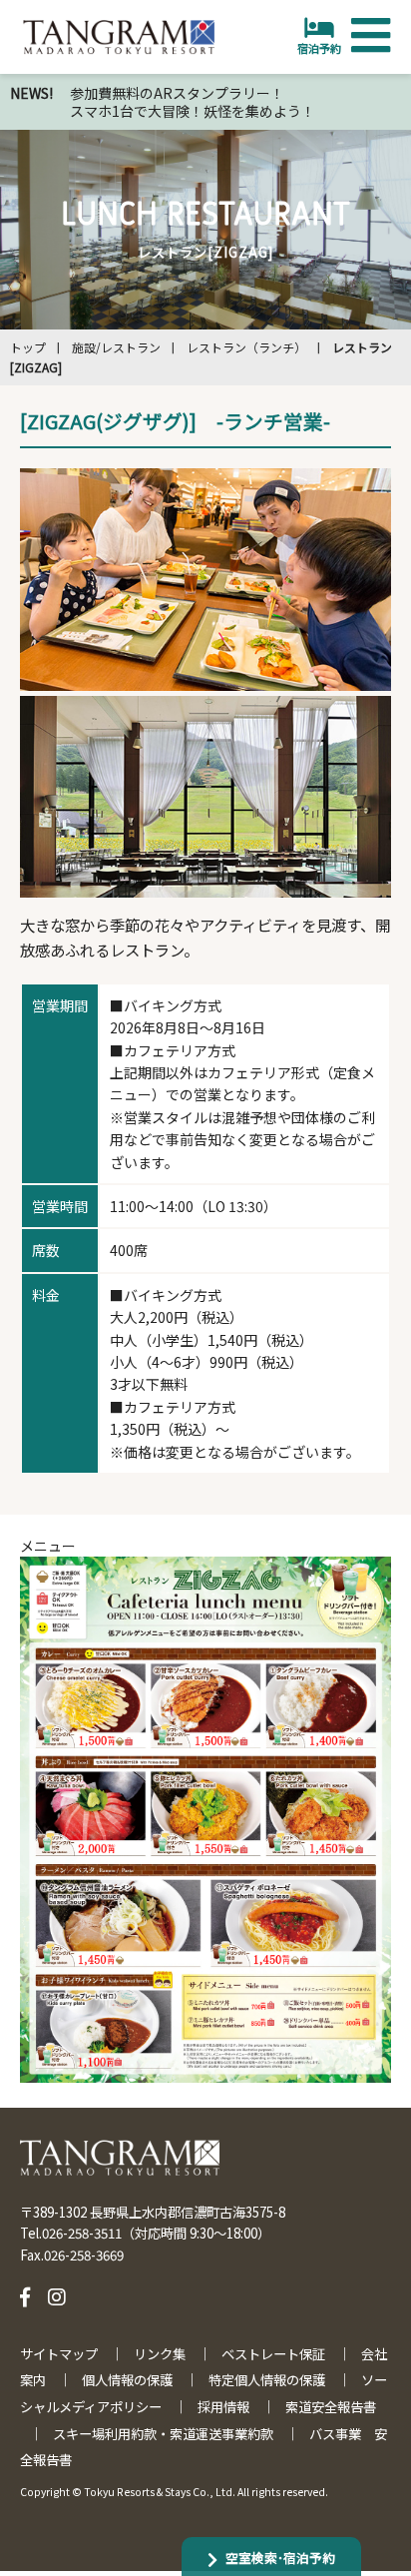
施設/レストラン (116, 347)
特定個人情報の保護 (267, 2380)
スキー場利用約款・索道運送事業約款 (163, 2434)
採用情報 (223, 2407)
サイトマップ (59, 2354)
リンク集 (160, 2354)
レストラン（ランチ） (246, 347)
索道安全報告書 (331, 2407)
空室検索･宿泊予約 (280, 2558)
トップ (28, 347)
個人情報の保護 (127, 2380)
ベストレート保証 (273, 2354)
